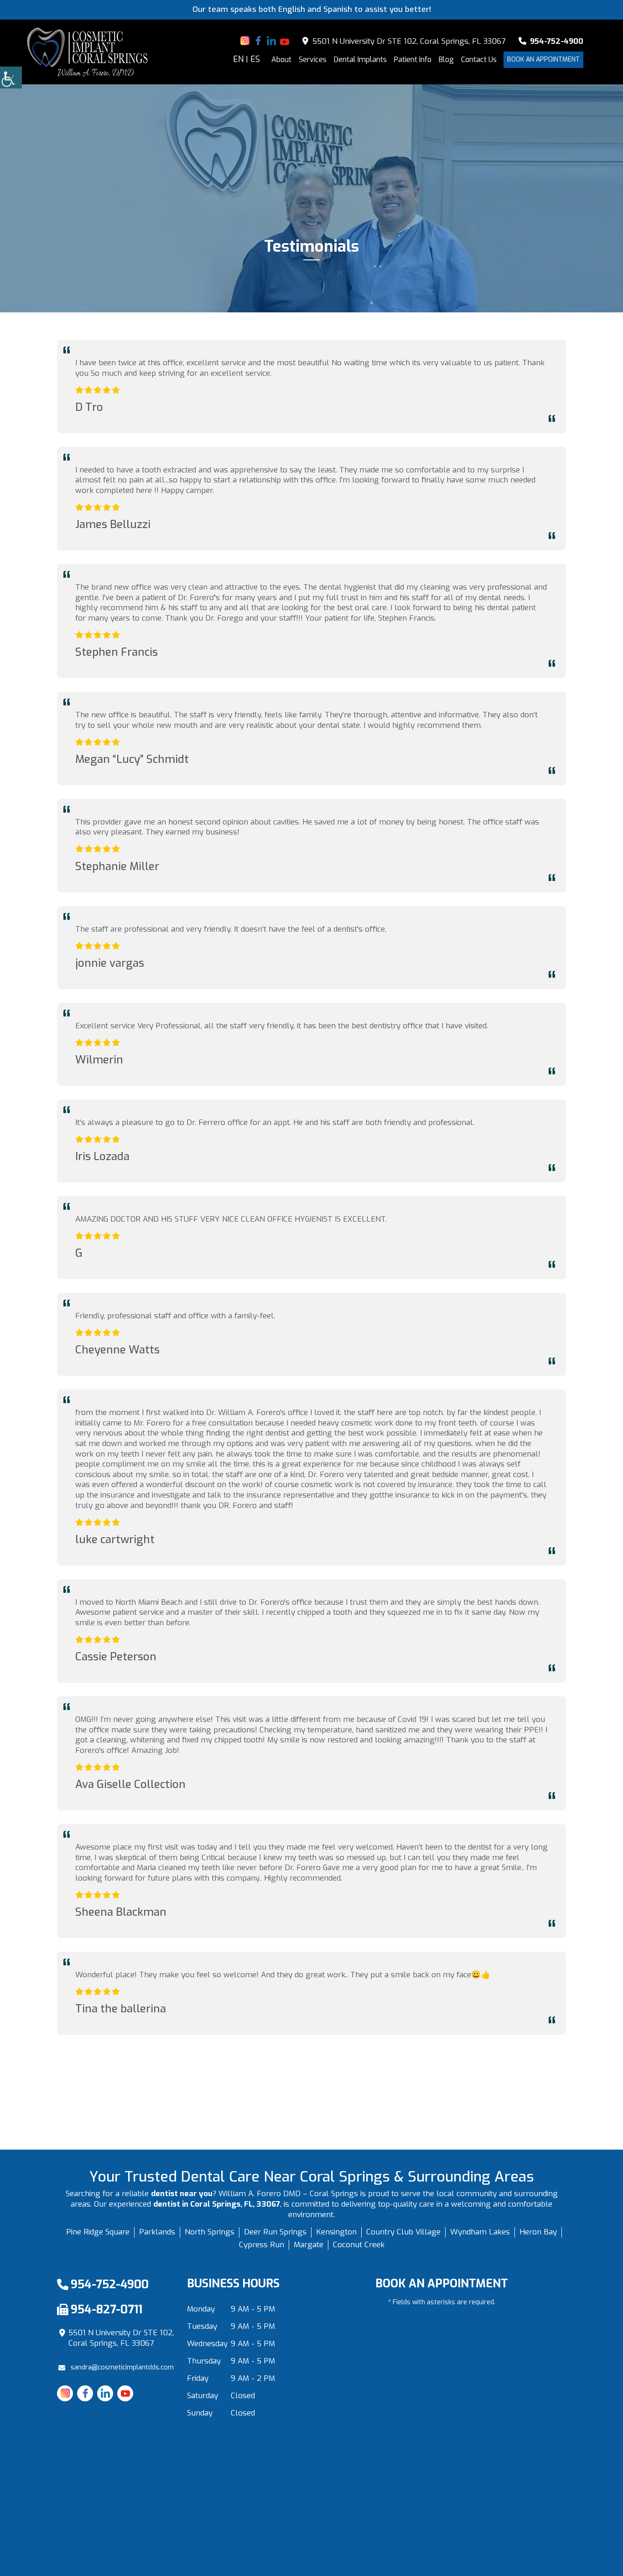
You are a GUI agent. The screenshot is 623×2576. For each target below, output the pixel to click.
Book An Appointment (543, 60)
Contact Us (479, 60)
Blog (446, 60)
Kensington (336, 2232)
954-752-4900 (556, 41)
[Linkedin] (271, 41)
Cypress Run (262, 2245)
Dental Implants (360, 60)
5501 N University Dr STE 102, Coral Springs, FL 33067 (408, 41)
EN (238, 60)
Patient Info (413, 60)
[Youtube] (285, 41)
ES (255, 60)
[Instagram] (245, 41)
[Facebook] (258, 41)
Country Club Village (403, 2232)
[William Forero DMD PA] (88, 52)
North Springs (210, 2232)
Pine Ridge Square (98, 2232)
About (281, 60)
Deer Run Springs (275, 2232)
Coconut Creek (359, 2245)
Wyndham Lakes (480, 2232)
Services (313, 60)
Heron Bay (538, 2232)
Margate (309, 2245)
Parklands (157, 2232)
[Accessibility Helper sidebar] (11, 78)
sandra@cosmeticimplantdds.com (122, 2367)
